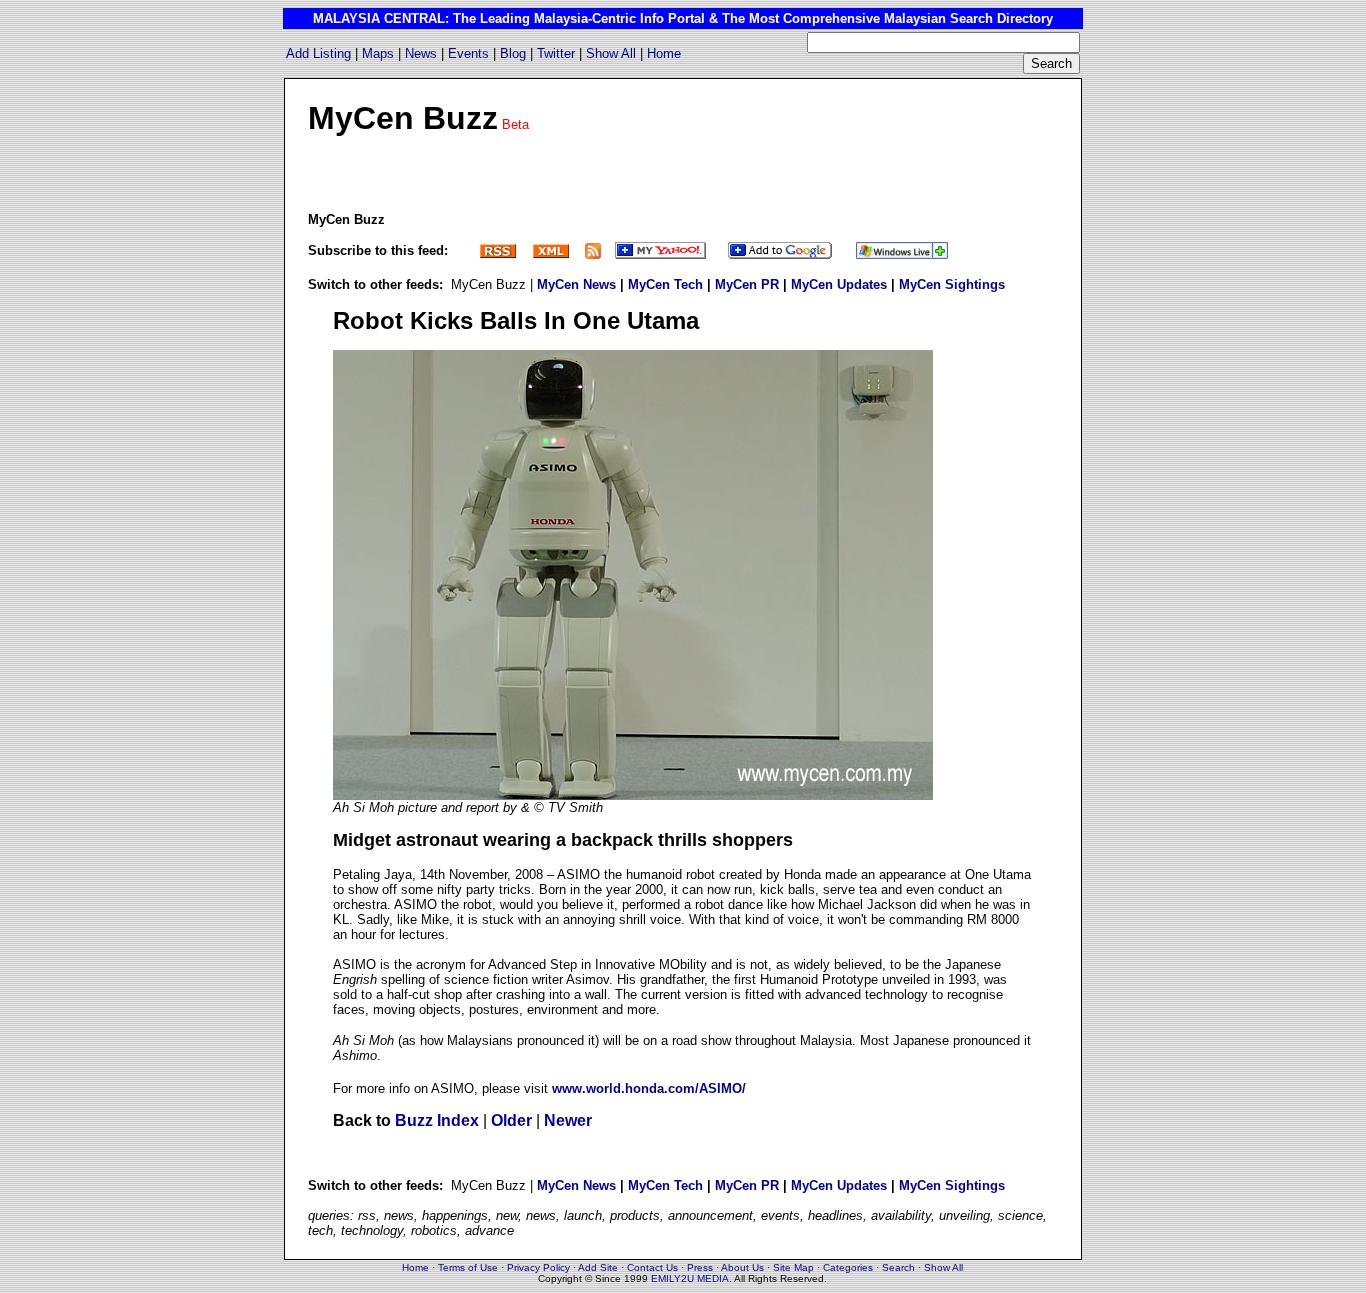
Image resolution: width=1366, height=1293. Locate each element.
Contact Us (652, 1267)
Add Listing (318, 53)
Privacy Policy (538, 1267)
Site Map (793, 1267)
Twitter (556, 53)
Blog (513, 53)
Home (664, 53)
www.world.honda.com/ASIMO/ (649, 1088)
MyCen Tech (665, 284)
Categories (848, 1267)
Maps (378, 53)
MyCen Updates (839, 284)
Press (700, 1267)
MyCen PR (747, 284)
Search (898, 1267)
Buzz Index (437, 1120)
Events (468, 53)
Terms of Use (468, 1267)
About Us (742, 1267)
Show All (611, 53)
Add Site (598, 1267)
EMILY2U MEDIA (690, 1278)
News (421, 53)
